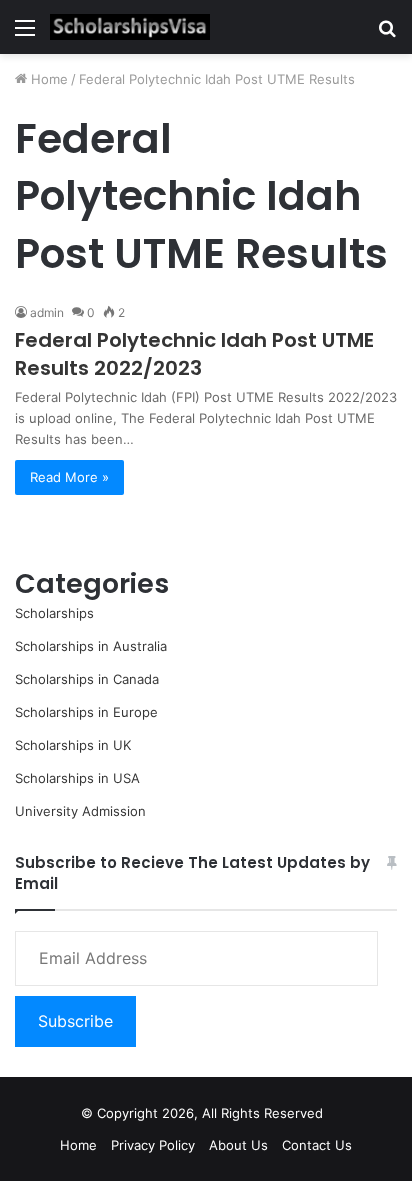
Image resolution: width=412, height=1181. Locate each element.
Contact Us (317, 1145)
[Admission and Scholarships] (130, 27)
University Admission (80, 811)
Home (47, 79)
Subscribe (75, 1021)
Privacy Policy (153, 1145)
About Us (238, 1145)
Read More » (69, 477)
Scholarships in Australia (91, 646)
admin (47, 312)
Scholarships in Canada (87, 679)
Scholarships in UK (73, 745)
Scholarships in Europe (86, 712)
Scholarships (54, 613)
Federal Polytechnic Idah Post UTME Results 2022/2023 (194, 354)
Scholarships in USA (77, 778)
